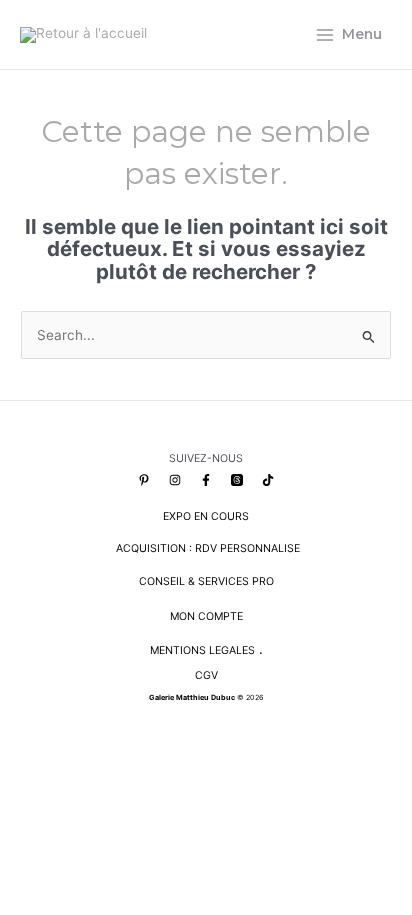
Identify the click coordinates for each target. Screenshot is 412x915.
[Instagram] (175, 480)
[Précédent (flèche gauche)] (21, 808)
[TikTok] (268, 480)
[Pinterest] (144, 480)
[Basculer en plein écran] (67, 781)
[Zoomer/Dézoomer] (21, 781)
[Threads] (237, 480)
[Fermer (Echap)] (159, 781)
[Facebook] (206, 480)
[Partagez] (113, 781)
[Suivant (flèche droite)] (67, 808)
